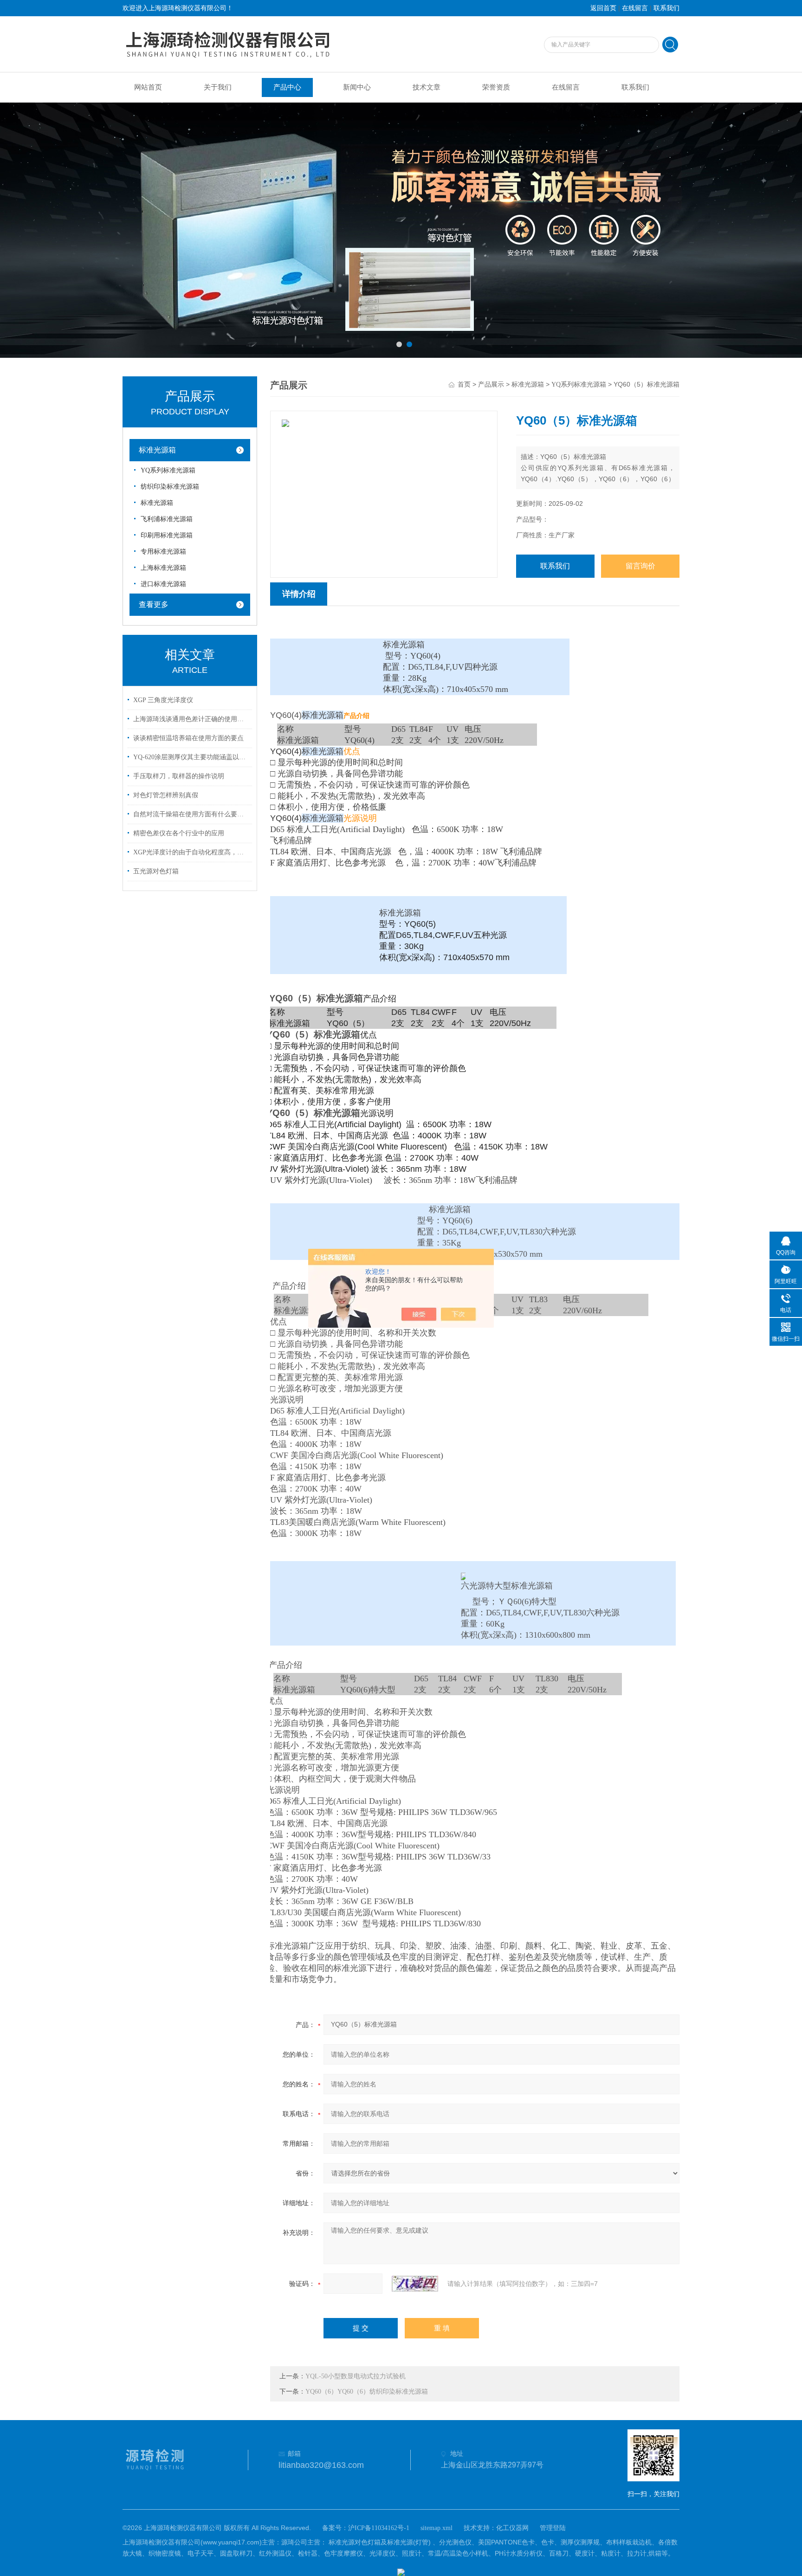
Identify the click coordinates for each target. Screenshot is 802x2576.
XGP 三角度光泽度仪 (163, 700)
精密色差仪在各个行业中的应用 (179, 833)
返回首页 (603, 8)
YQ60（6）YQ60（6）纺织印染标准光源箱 (367, 2392)
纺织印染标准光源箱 (170, 487)
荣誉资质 (496, 87)
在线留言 (635, 8)
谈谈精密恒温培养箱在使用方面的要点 (188, 738)
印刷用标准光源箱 (167, 535)
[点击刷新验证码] (415, 2284)
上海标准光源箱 (163, 568)
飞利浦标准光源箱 (167, 519)
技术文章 (427, 87)
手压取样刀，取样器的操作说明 (179, 776)
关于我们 (218, 87)
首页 (464, 384)
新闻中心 (357, 87)
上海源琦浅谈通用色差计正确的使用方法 (191, 719)
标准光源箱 (157, 450)
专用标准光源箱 (163, 552)
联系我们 (666, 8)
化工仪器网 (512, 2528)
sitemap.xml (437, 2528)
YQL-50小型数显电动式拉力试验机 (356, 2376)
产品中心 (287, 87)
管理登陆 (553, 2528)
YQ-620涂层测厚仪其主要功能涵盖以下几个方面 (191, 757)
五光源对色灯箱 (156, 871)
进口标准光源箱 (163, 584)
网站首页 (148, 87)
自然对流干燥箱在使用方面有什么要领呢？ (191, 814)
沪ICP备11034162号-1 (379, 2528)
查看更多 (154, 604)
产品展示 (491, 384)
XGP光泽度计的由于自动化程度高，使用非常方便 (191, 852)
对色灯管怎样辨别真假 (166, 795)
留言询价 (640, 566)
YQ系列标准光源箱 (168, 470)
